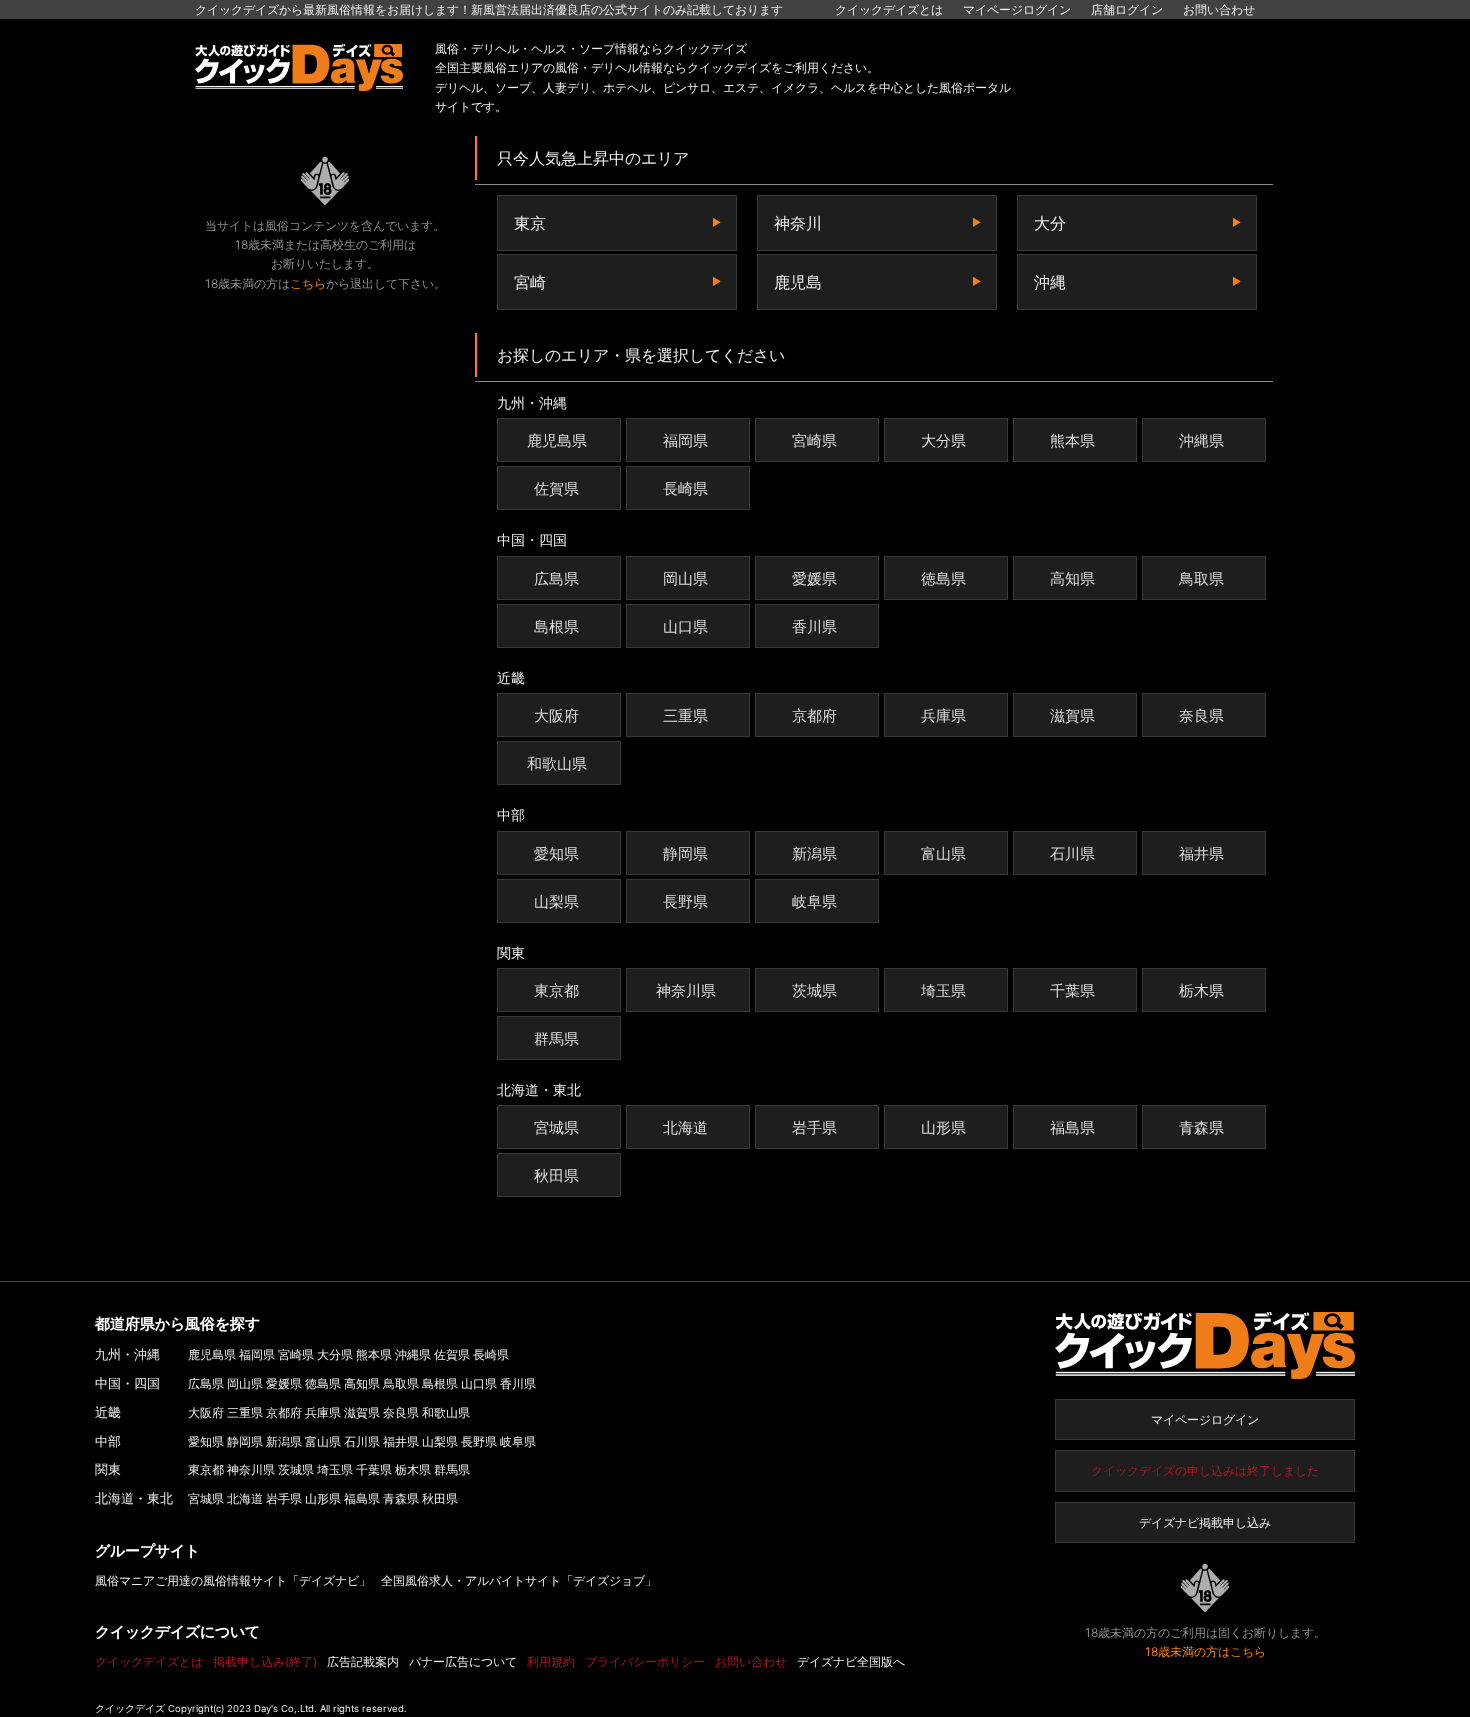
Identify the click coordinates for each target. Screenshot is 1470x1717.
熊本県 (1072, 440)
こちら (308, 283)
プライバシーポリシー (645, 1661)
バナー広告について (463, 1661)
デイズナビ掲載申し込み (1205, 1522)
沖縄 (1050, 282)
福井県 (1201, 853)
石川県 (1072, 853)
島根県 (556, 626)
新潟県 (814, 853)
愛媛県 (814, 578)
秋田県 (556, 1175)
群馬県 (556, 1038)
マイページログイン (1205, 1419)
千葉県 (1072, 990)
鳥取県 (1201, 578)
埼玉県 (943, 990)
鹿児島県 (557, 440)
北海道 (685, 1127)
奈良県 (1201, 715)
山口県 (685, 626)
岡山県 (685, 578)
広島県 (556, 578)
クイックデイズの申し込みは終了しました (1205, 1470)
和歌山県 (557, 763)
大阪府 (556, 715)
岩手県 (814, 1127)
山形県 (943, 1127)
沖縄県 (1201, 440)
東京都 (556, 990)
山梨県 (556, 901)
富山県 (943, 853)
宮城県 (556, 1127)
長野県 (685, 901)
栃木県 (1201, 990)
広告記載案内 (363, 1661)
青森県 (1201, 1127)
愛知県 (556, 853)
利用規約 (551, 1661)
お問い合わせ (1219, 9)
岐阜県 (814, 901)
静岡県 (685, 853)
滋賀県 (1072, 715)
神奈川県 (686, 990)
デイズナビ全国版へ (851, 1661)
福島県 (1072, 1127)
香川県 (814, 626)
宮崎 (530, 282)
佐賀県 (556, 488)
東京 (530, 223)
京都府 (814, 715)
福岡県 (685, 440)
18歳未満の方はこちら (1205, 1651)
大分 (1050, 223)
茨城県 (814, 990)
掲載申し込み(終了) (265, 1661)
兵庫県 (943, 715)
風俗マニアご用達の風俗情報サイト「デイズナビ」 (233, 1580)
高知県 (1072, 578)
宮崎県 (814, 440)
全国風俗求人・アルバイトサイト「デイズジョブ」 (519, 1580)
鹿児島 (798, 282)
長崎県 (685, 488)
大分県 (943, 440)
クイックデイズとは (889, 9)
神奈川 (798, 223)
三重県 (685, 715)
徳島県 (943, 578)
